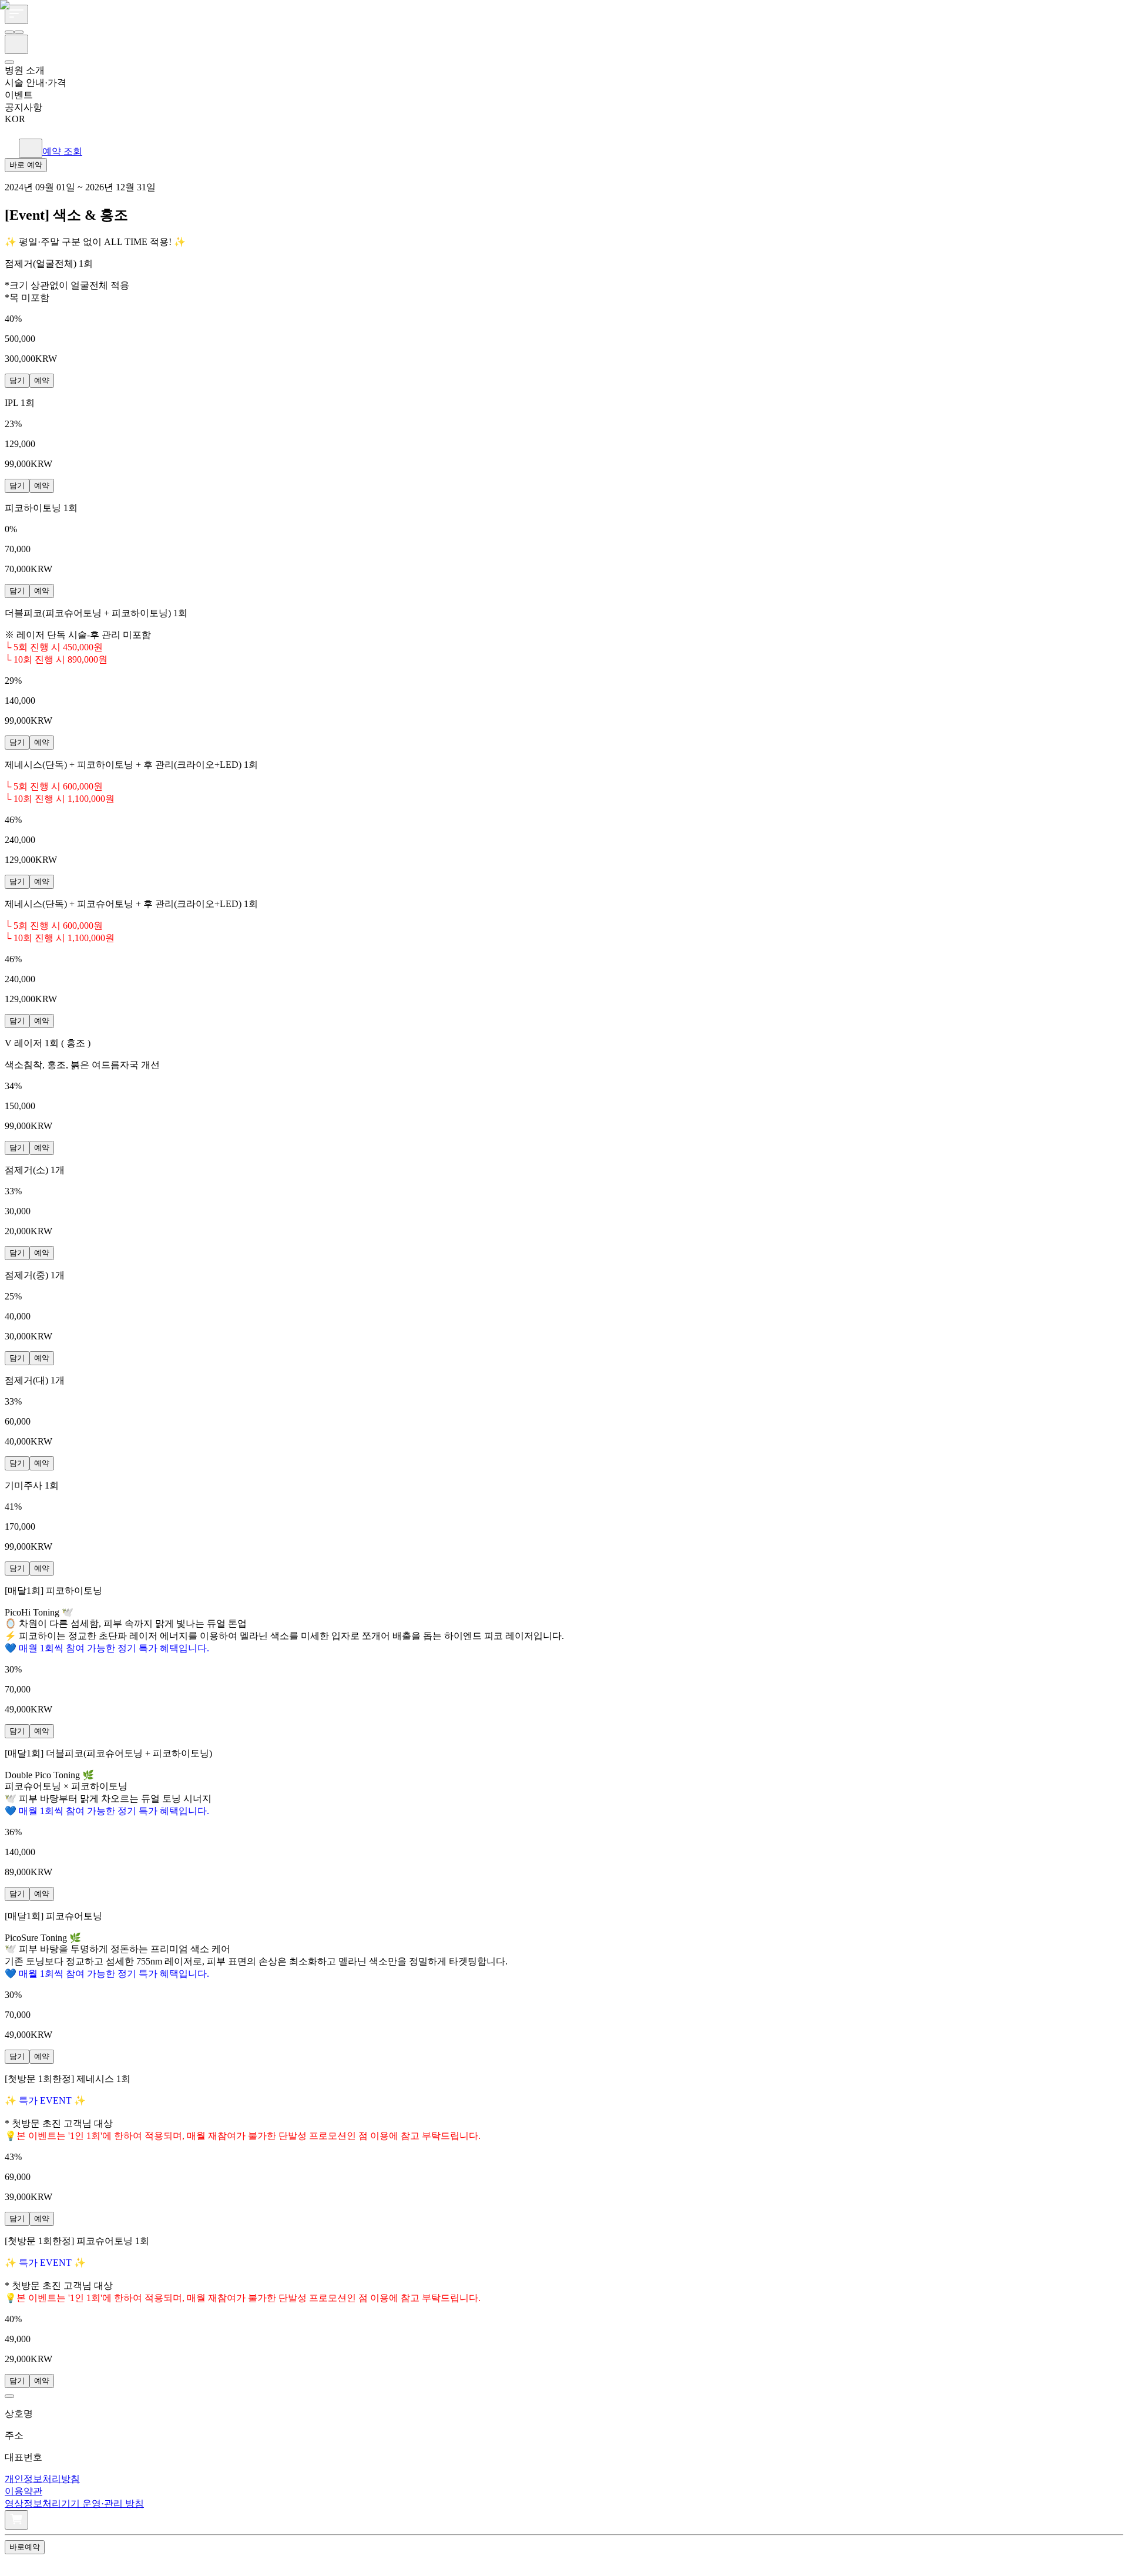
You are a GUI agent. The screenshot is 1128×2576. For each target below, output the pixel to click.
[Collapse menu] (15, 2563)
